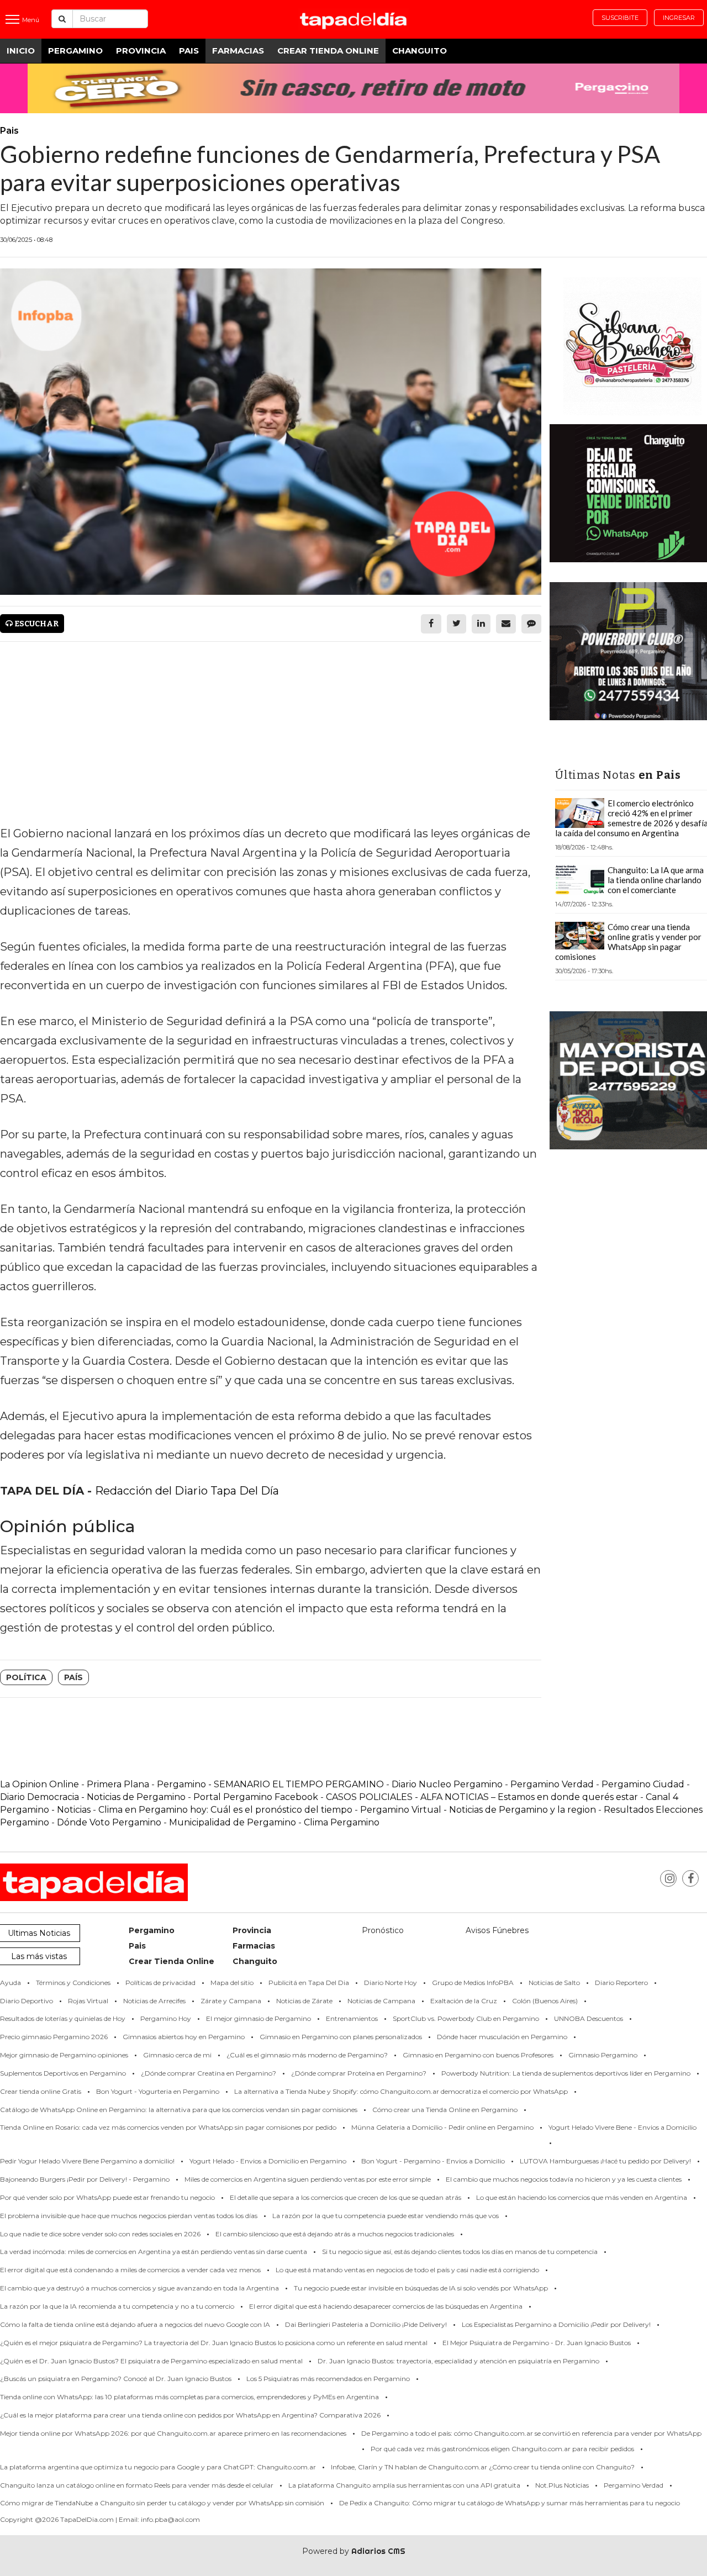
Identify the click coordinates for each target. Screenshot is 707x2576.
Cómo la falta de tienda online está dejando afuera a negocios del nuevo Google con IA (135, 2324)
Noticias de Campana (381, 2001)
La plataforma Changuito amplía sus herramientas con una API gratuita (404, 2485)
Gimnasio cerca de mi (177, 2055)
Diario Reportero (621, 1983)
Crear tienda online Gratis (41, 2091)
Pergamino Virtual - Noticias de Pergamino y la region (478, 1810)
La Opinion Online (39, 1784)
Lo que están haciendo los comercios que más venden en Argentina (582, 2197)
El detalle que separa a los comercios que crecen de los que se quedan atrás (345, 2197)
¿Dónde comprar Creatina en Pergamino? (209, 2073)
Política (26, 1677)
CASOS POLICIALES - (373, 1797)
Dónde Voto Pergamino (110, 1822)
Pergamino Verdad (552, 1784)
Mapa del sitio (232, 1983)
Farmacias (238, 51)
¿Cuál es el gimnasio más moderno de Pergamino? (307, 2055)
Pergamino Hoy (166, 2018)
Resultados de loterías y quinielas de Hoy (63, 2018)
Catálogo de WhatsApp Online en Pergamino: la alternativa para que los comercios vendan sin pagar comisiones (179, 2110)
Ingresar (679, 18)
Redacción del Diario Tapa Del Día (187, 1491)
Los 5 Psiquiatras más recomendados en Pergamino (328, 2379)
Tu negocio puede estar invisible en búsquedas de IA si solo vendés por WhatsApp (421, 2288)
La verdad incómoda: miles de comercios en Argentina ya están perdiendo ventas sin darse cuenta (154, 2252)
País (73, 1677)
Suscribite (620, 18)
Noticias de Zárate (304, 2001)
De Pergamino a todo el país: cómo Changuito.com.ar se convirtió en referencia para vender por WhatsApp (531, 2433)
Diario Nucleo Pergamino (447, 1784)
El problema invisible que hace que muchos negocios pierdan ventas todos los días (129, 2216)
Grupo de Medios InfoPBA (473, 1983)
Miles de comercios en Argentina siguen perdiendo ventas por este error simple (308, 2179)
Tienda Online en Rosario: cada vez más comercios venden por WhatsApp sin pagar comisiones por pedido (168, 2127)
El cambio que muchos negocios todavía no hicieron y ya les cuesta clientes (564, 2179)
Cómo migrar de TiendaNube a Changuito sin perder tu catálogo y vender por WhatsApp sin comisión (162, 2503)
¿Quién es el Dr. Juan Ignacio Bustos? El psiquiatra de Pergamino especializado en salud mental (151, 2361)
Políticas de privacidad (160, 1983)
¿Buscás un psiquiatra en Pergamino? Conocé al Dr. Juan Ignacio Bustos (116, 2379)
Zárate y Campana (231, 2001)
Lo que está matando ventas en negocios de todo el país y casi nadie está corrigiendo (407, 2270)
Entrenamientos (352, 2018)
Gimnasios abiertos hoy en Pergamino (184, 2037)
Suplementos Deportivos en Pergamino (63, 2073)
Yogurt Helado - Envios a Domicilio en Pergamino (268, 2161)
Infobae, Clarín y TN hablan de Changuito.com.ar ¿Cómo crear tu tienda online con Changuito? (483, 2467)
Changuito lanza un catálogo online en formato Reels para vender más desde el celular (137, 2485)
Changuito (420, 51)
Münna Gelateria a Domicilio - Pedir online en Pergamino (442, 2127)
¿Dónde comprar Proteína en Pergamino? (359, 2073)
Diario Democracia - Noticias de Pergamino (93, 1797)
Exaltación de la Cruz (464, 2001)
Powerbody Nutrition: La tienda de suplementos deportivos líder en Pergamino (566, 2073)
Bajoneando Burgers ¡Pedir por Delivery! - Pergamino (85, 2179)
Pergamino (75, 51)
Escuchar (36, 624)
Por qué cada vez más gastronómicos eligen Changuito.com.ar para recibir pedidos (502, 2449)
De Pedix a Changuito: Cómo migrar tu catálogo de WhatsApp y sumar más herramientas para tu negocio (510, 2503)
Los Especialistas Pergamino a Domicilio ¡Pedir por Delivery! (556, 2324)
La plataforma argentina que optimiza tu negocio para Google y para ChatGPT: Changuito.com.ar (158, 2467)
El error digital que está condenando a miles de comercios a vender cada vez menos (130, 2270)
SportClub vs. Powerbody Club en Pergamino (466, 2018)
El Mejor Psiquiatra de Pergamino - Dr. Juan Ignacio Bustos (537, 2343)
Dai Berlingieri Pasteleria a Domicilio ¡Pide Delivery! (366, 2324)
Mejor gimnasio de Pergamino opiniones (64, 2055)
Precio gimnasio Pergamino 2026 (54, 2037)
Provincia (141, 51)
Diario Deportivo (27, 2001)
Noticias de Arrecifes (154, 2001)
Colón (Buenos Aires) (545, 2001)
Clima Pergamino (342, 1822)
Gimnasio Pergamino (603, 2055)
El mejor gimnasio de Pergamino (258, 2018)
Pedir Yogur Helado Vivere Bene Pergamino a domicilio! (87, 2161)
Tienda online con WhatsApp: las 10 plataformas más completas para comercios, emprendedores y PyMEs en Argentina (189, 2397)
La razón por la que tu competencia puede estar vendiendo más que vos (386, 2216)
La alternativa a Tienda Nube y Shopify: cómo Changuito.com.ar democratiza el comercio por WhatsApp (401, 2091)
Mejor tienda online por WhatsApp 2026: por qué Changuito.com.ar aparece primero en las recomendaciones (173, 2433)
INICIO (21, 51)
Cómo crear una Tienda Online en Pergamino (445, 2110)
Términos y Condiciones (73, 1983)
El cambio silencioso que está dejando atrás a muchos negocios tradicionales (335, 2234)
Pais (189, 51)
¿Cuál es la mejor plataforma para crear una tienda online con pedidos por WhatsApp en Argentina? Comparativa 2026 (190, 2415)
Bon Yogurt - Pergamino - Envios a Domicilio (433, 2161)
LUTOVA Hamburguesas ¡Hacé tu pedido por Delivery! (605, 2161)
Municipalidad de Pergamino (233, 1822)
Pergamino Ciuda (640, 1784)
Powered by (354, 2551)
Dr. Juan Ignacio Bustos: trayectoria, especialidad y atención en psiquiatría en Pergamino (458, 2361)
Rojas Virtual (88, 2001)
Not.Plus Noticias (562, 2485)
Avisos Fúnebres (497, 1930)
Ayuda (10, 1983)
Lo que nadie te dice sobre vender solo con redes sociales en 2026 (100, 2234)
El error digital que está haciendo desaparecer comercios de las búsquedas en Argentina (386, 2306)
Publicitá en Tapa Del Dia (309, 1983)
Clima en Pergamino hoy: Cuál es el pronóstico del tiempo (225, 1810)
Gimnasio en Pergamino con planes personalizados (341, 2037)
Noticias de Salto (554, 1983)
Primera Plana (118, 1784)
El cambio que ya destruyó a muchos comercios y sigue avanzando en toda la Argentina (139, 2288)
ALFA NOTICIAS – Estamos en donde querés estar (529, 1797)
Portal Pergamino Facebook (257, 1797)
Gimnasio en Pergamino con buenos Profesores (478, 2055)
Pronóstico (383, 1930)
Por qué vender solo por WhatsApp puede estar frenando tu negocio (107, 2197)
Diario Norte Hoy (391, 1983)
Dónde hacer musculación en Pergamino (502, 2037)
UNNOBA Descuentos (589, 2018)
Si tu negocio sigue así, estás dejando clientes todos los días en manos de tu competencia (460, 2252)
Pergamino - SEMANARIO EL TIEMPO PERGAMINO (270, 1784)
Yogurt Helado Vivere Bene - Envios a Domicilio (622, 2127)
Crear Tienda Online (328, 51)
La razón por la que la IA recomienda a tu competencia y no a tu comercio (117, 2306)
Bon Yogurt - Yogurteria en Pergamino (158, 2091)
